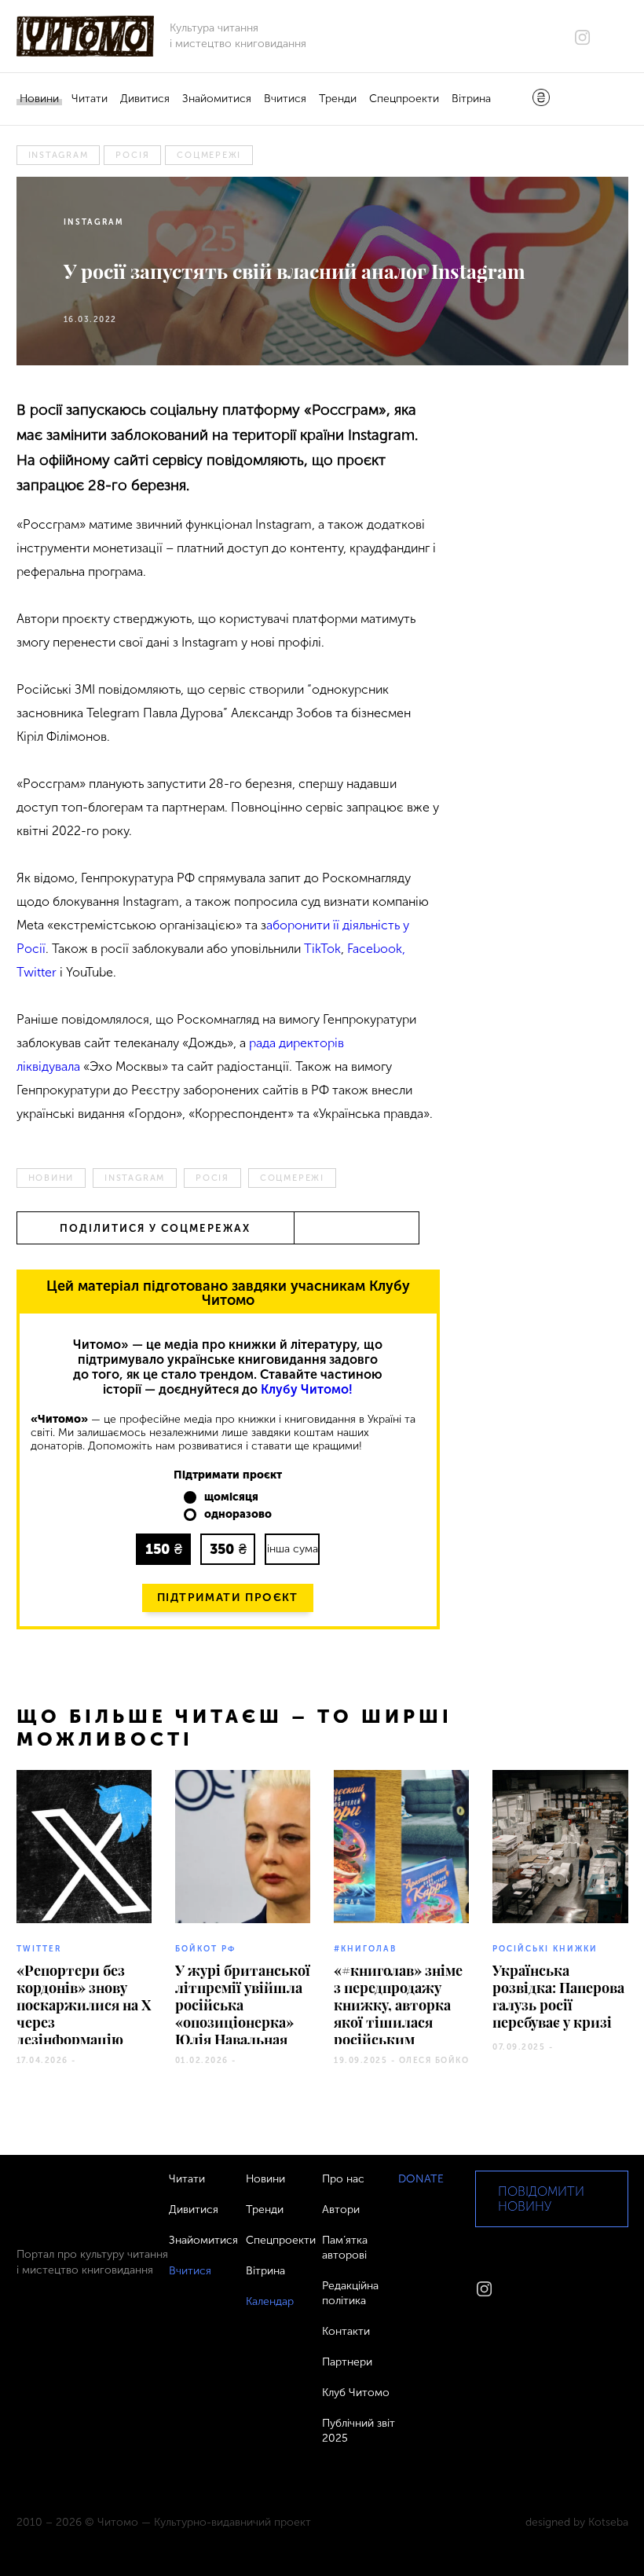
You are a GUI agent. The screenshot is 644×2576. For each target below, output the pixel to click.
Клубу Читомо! (307, 1389)
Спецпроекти (404, 99)
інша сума (293, 1549)
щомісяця (231, 1497)
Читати (90, 99)
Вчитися (285, 99)
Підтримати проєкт (228, 1598)
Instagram (59, 155)
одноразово (238, 1515)
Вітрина (471, 99)
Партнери (347, 2362)
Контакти (346, 2331)
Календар (270, 2301)
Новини (39, 99)
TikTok (322, 949)
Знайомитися (217, 99)
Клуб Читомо (356, 2393)
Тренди (338, 99)
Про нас (343, 2179)
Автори (341, 2210)
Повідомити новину (541, 2199)
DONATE (421, 2179)
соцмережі (209, 155)
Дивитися (145, 99)
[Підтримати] (541, 99)
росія (132, 155)
